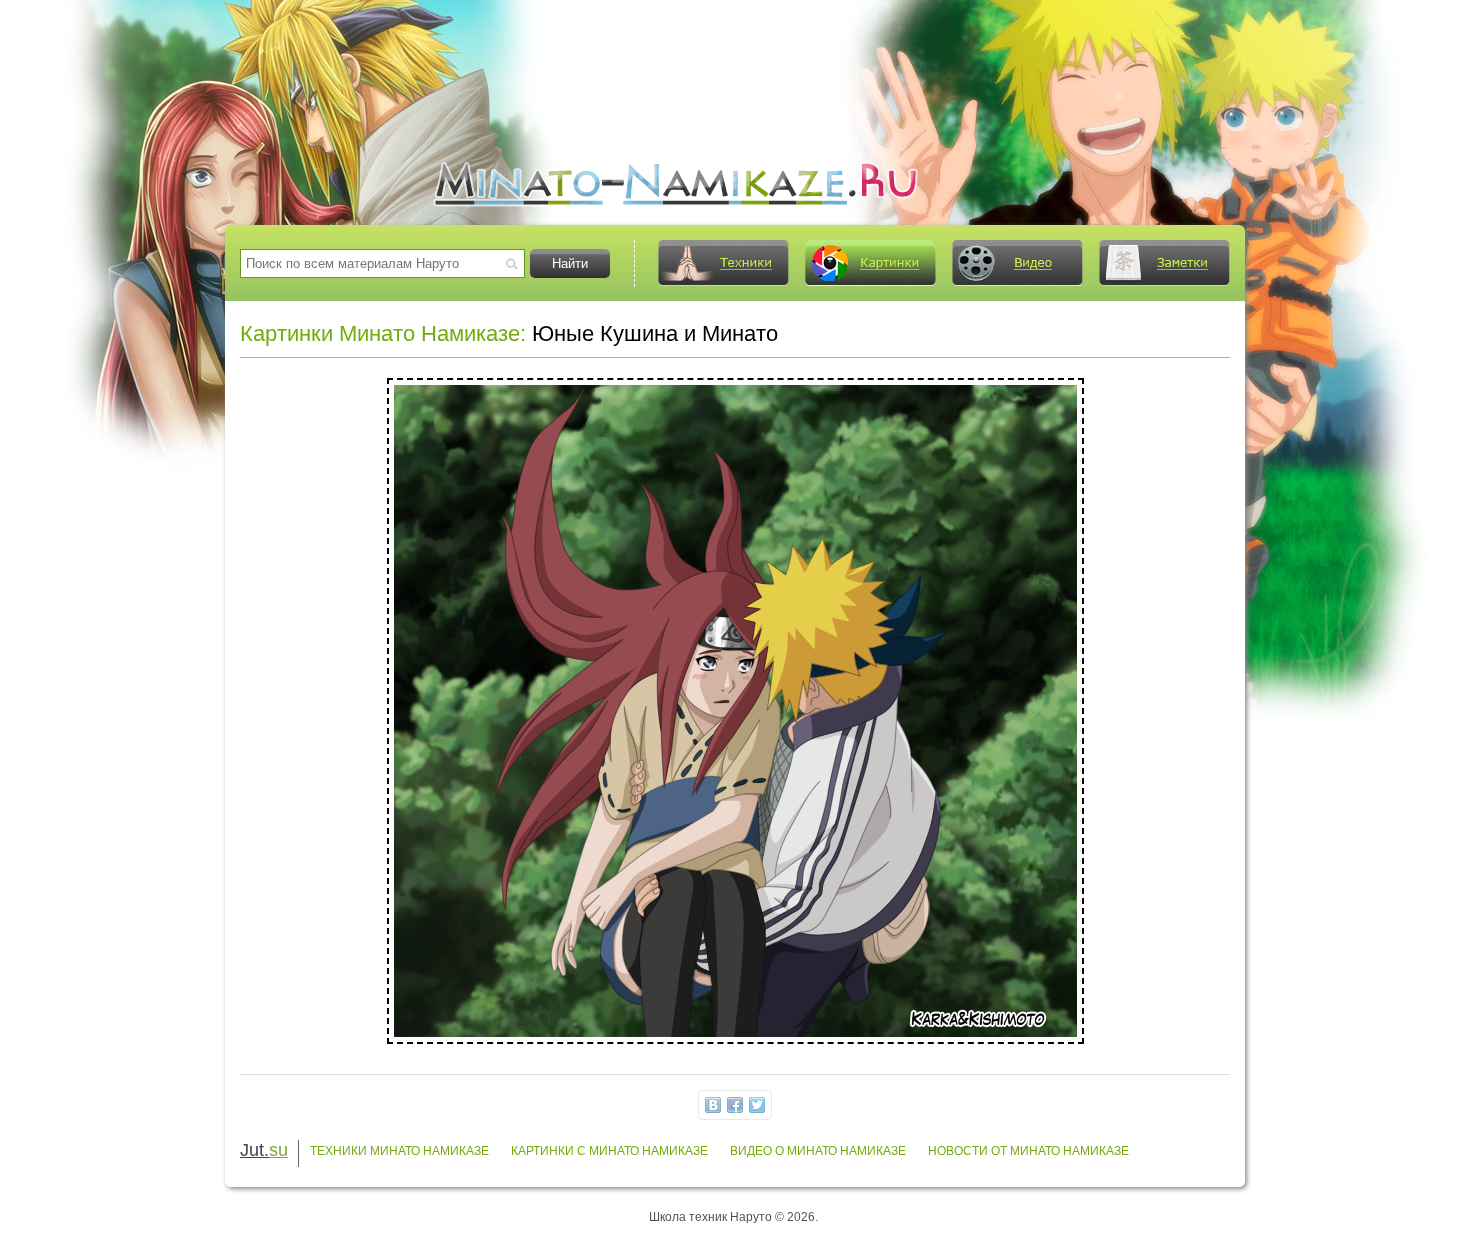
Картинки (870, 263)
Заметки (1164, 263)
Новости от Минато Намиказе (1028, 1151)
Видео (1017, 263)
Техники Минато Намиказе (399, 1151)
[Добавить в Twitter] (757, 1105)
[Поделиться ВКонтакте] (713, 1105)
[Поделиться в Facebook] (735, 1105)
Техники (723, 263)
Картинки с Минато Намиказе (609, 1151)
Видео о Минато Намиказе (818, 1151)
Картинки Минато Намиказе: (383, 333)
